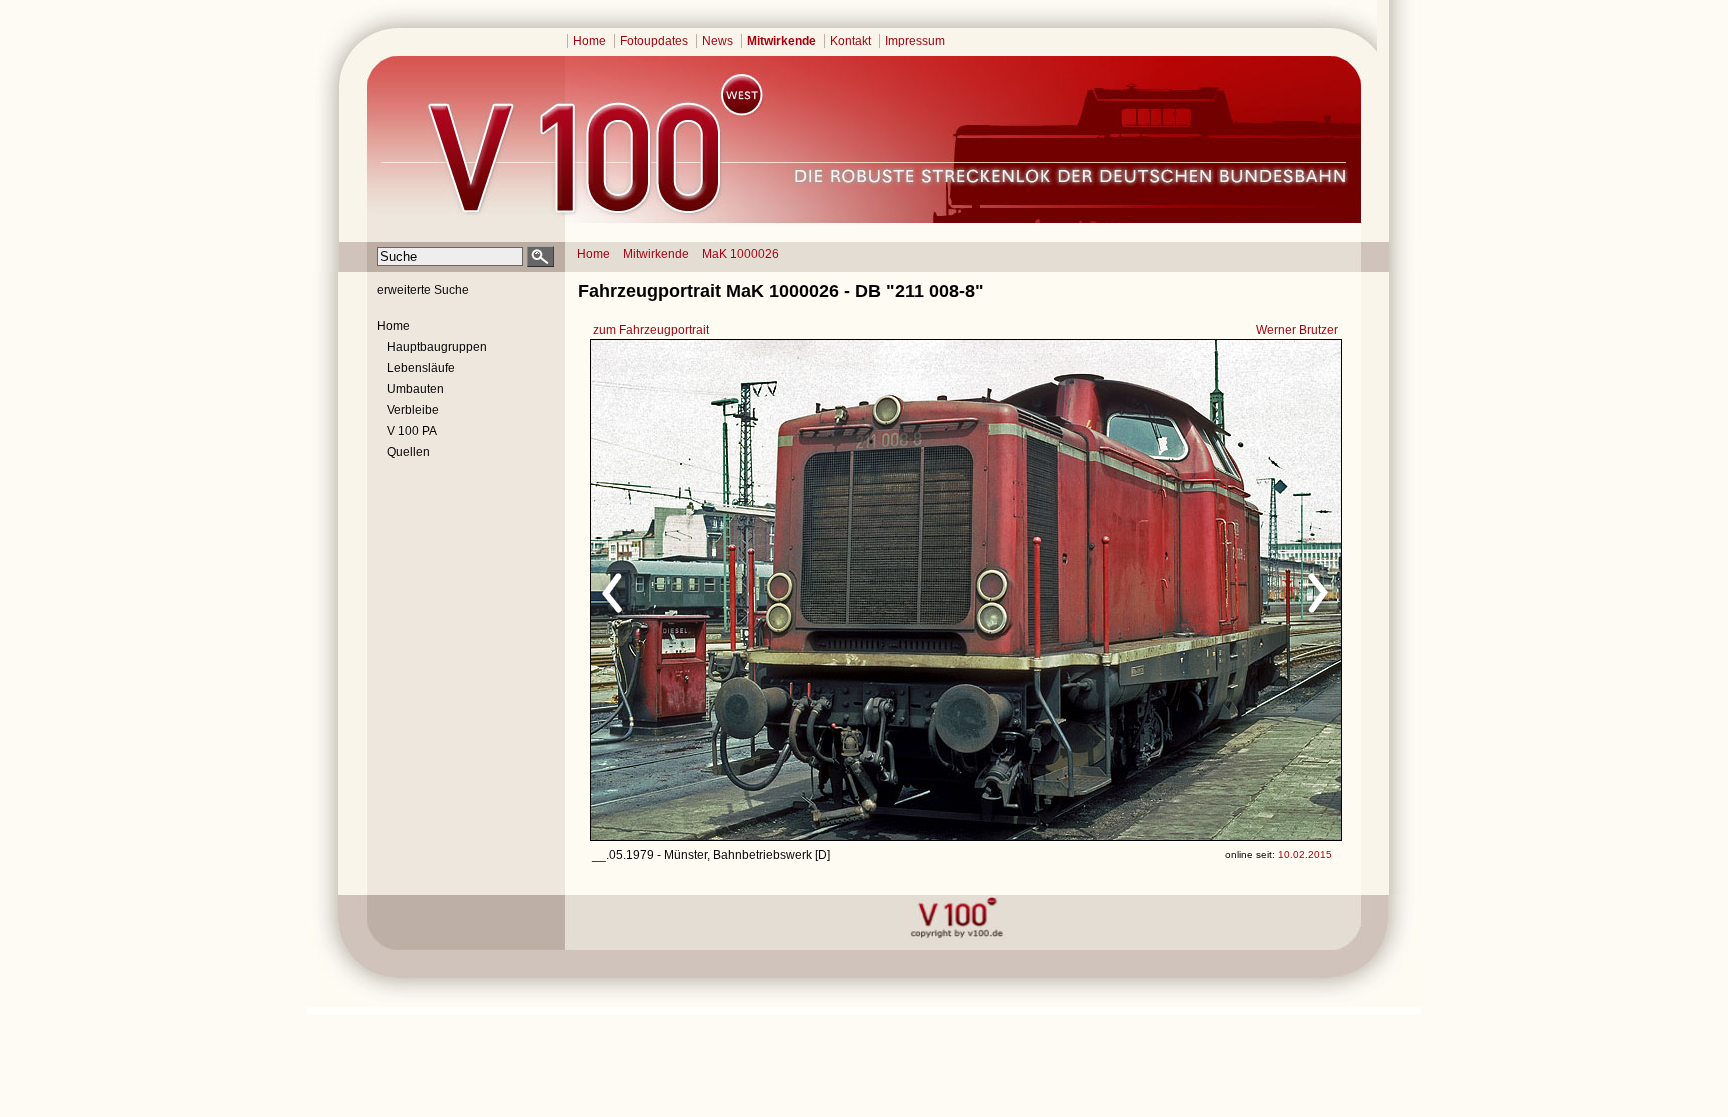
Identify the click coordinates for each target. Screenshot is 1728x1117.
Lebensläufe (421, 368)
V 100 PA (412, 431)
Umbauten (415, 389)
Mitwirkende (781, 41)
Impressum (915, 41)
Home (589, 41)
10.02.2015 (1305, 854)
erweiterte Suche (423, 290)
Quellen (408, 452)
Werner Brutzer (1297, 330)
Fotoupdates (654, 41)
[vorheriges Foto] (782, 590)
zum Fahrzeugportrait (651, 330)
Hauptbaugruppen (437, 347)
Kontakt (850, 41)
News (717, 41)
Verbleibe (413, 410)
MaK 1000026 (740, 254)
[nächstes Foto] (1142, 590)
